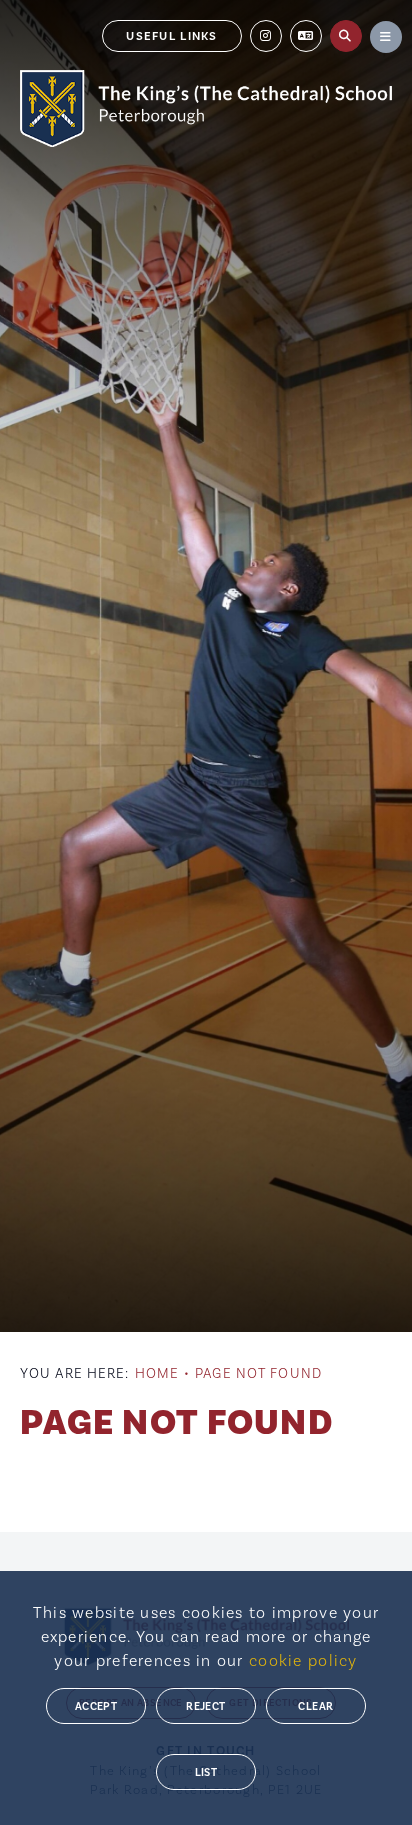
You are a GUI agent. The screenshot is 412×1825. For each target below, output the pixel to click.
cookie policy (303, 1661)
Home (157, 1374)
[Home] (206, 108)
